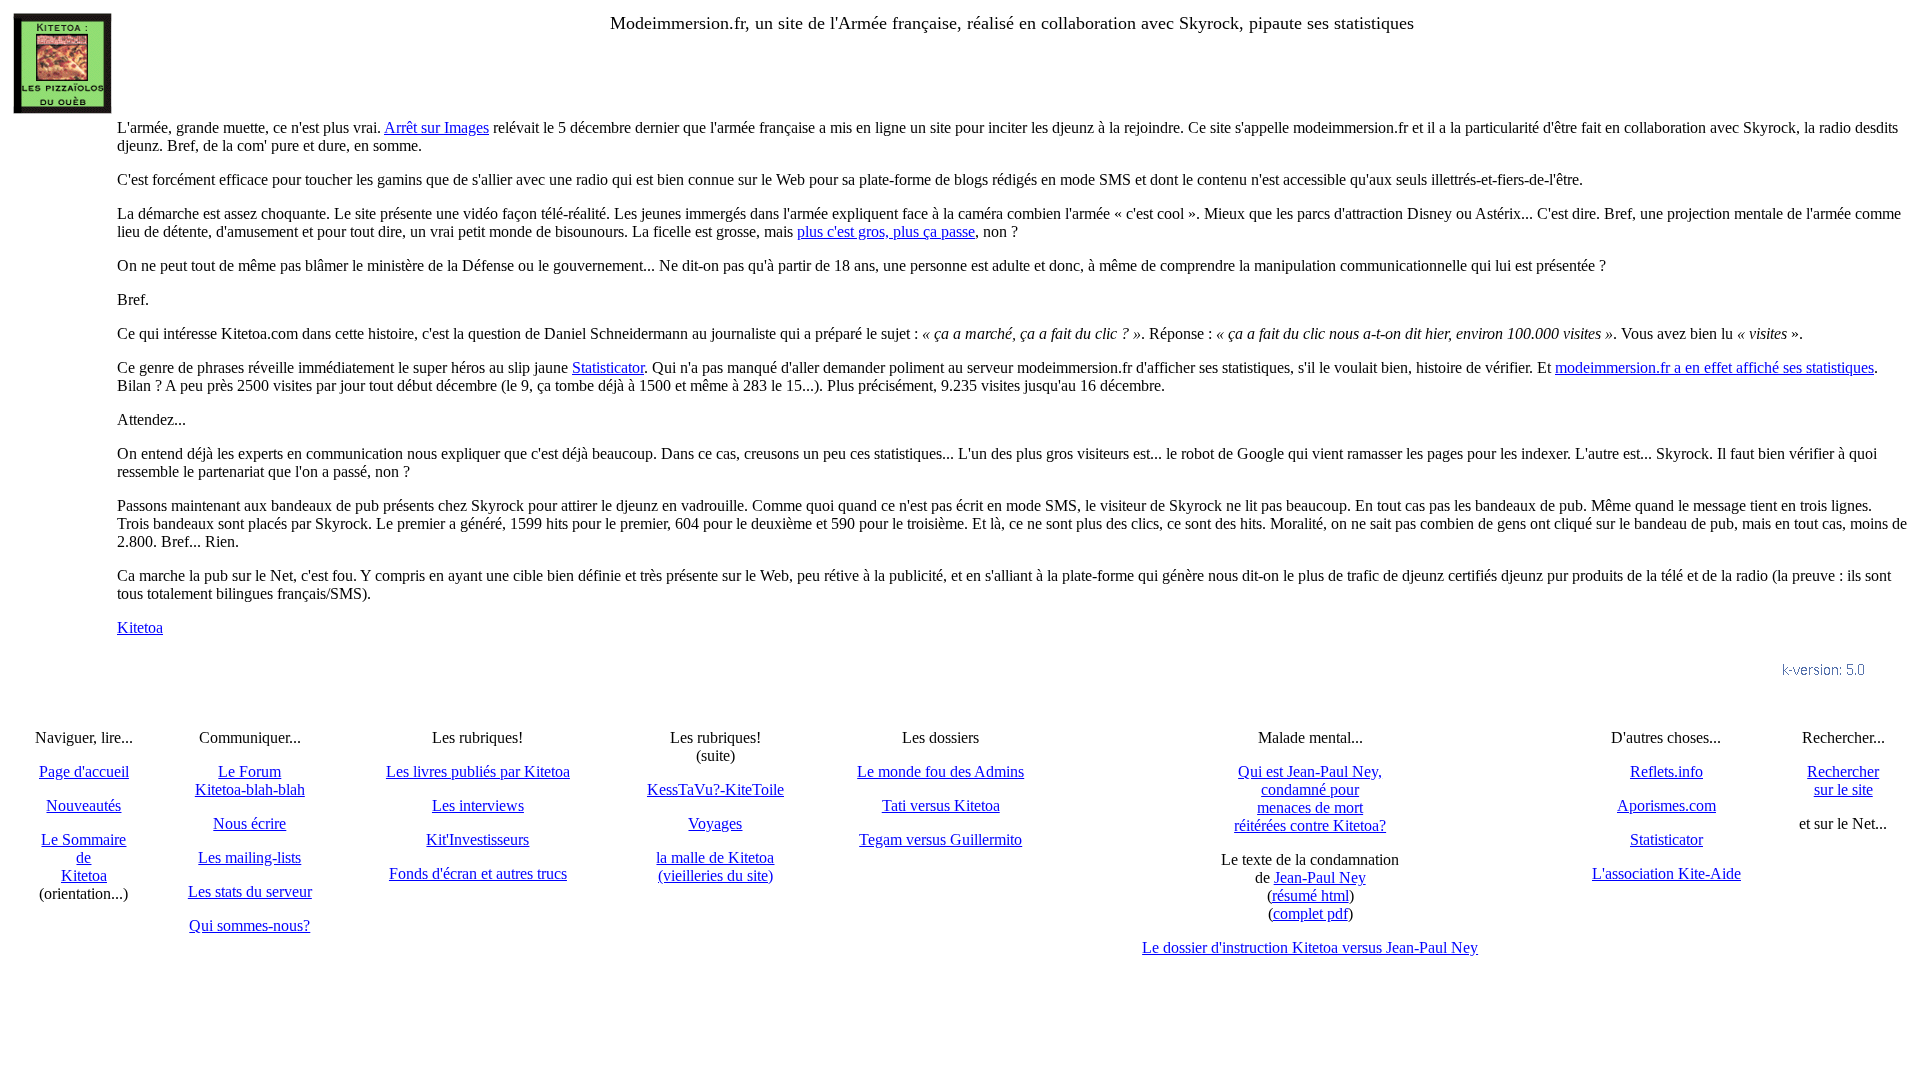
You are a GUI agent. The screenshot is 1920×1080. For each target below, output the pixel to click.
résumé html (1310, 895)
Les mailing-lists (249, 857)
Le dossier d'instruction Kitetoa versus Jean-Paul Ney (1310, 947)
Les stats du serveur (250, 891)
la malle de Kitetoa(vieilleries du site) (715, 866)
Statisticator (608, 367)
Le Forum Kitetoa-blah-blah (250, 780)
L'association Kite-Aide (1666, 873)
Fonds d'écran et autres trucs (478, 873)
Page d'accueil (84, 771)
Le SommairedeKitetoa (83, 857)
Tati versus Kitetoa (941, 805)
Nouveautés (83, 805)
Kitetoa (140, 627)
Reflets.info (1666, 771)
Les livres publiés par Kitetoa (478, 771)
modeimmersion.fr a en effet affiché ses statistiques (1714, 367)
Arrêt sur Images (436, 127)
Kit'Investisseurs (477, 839)
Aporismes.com (1666, 805)
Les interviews (478, 805)
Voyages (715, 823)
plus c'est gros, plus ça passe (886, 231)
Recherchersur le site (1843, 780)
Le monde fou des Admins (940, 771)
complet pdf (1310, 913)
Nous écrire (249, 823)
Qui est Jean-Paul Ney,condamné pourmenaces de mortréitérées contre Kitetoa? (1310, 798)
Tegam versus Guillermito (940, 839)
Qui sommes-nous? (249, 925)
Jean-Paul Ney (1320, 877)
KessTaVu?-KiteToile (715, 789)
